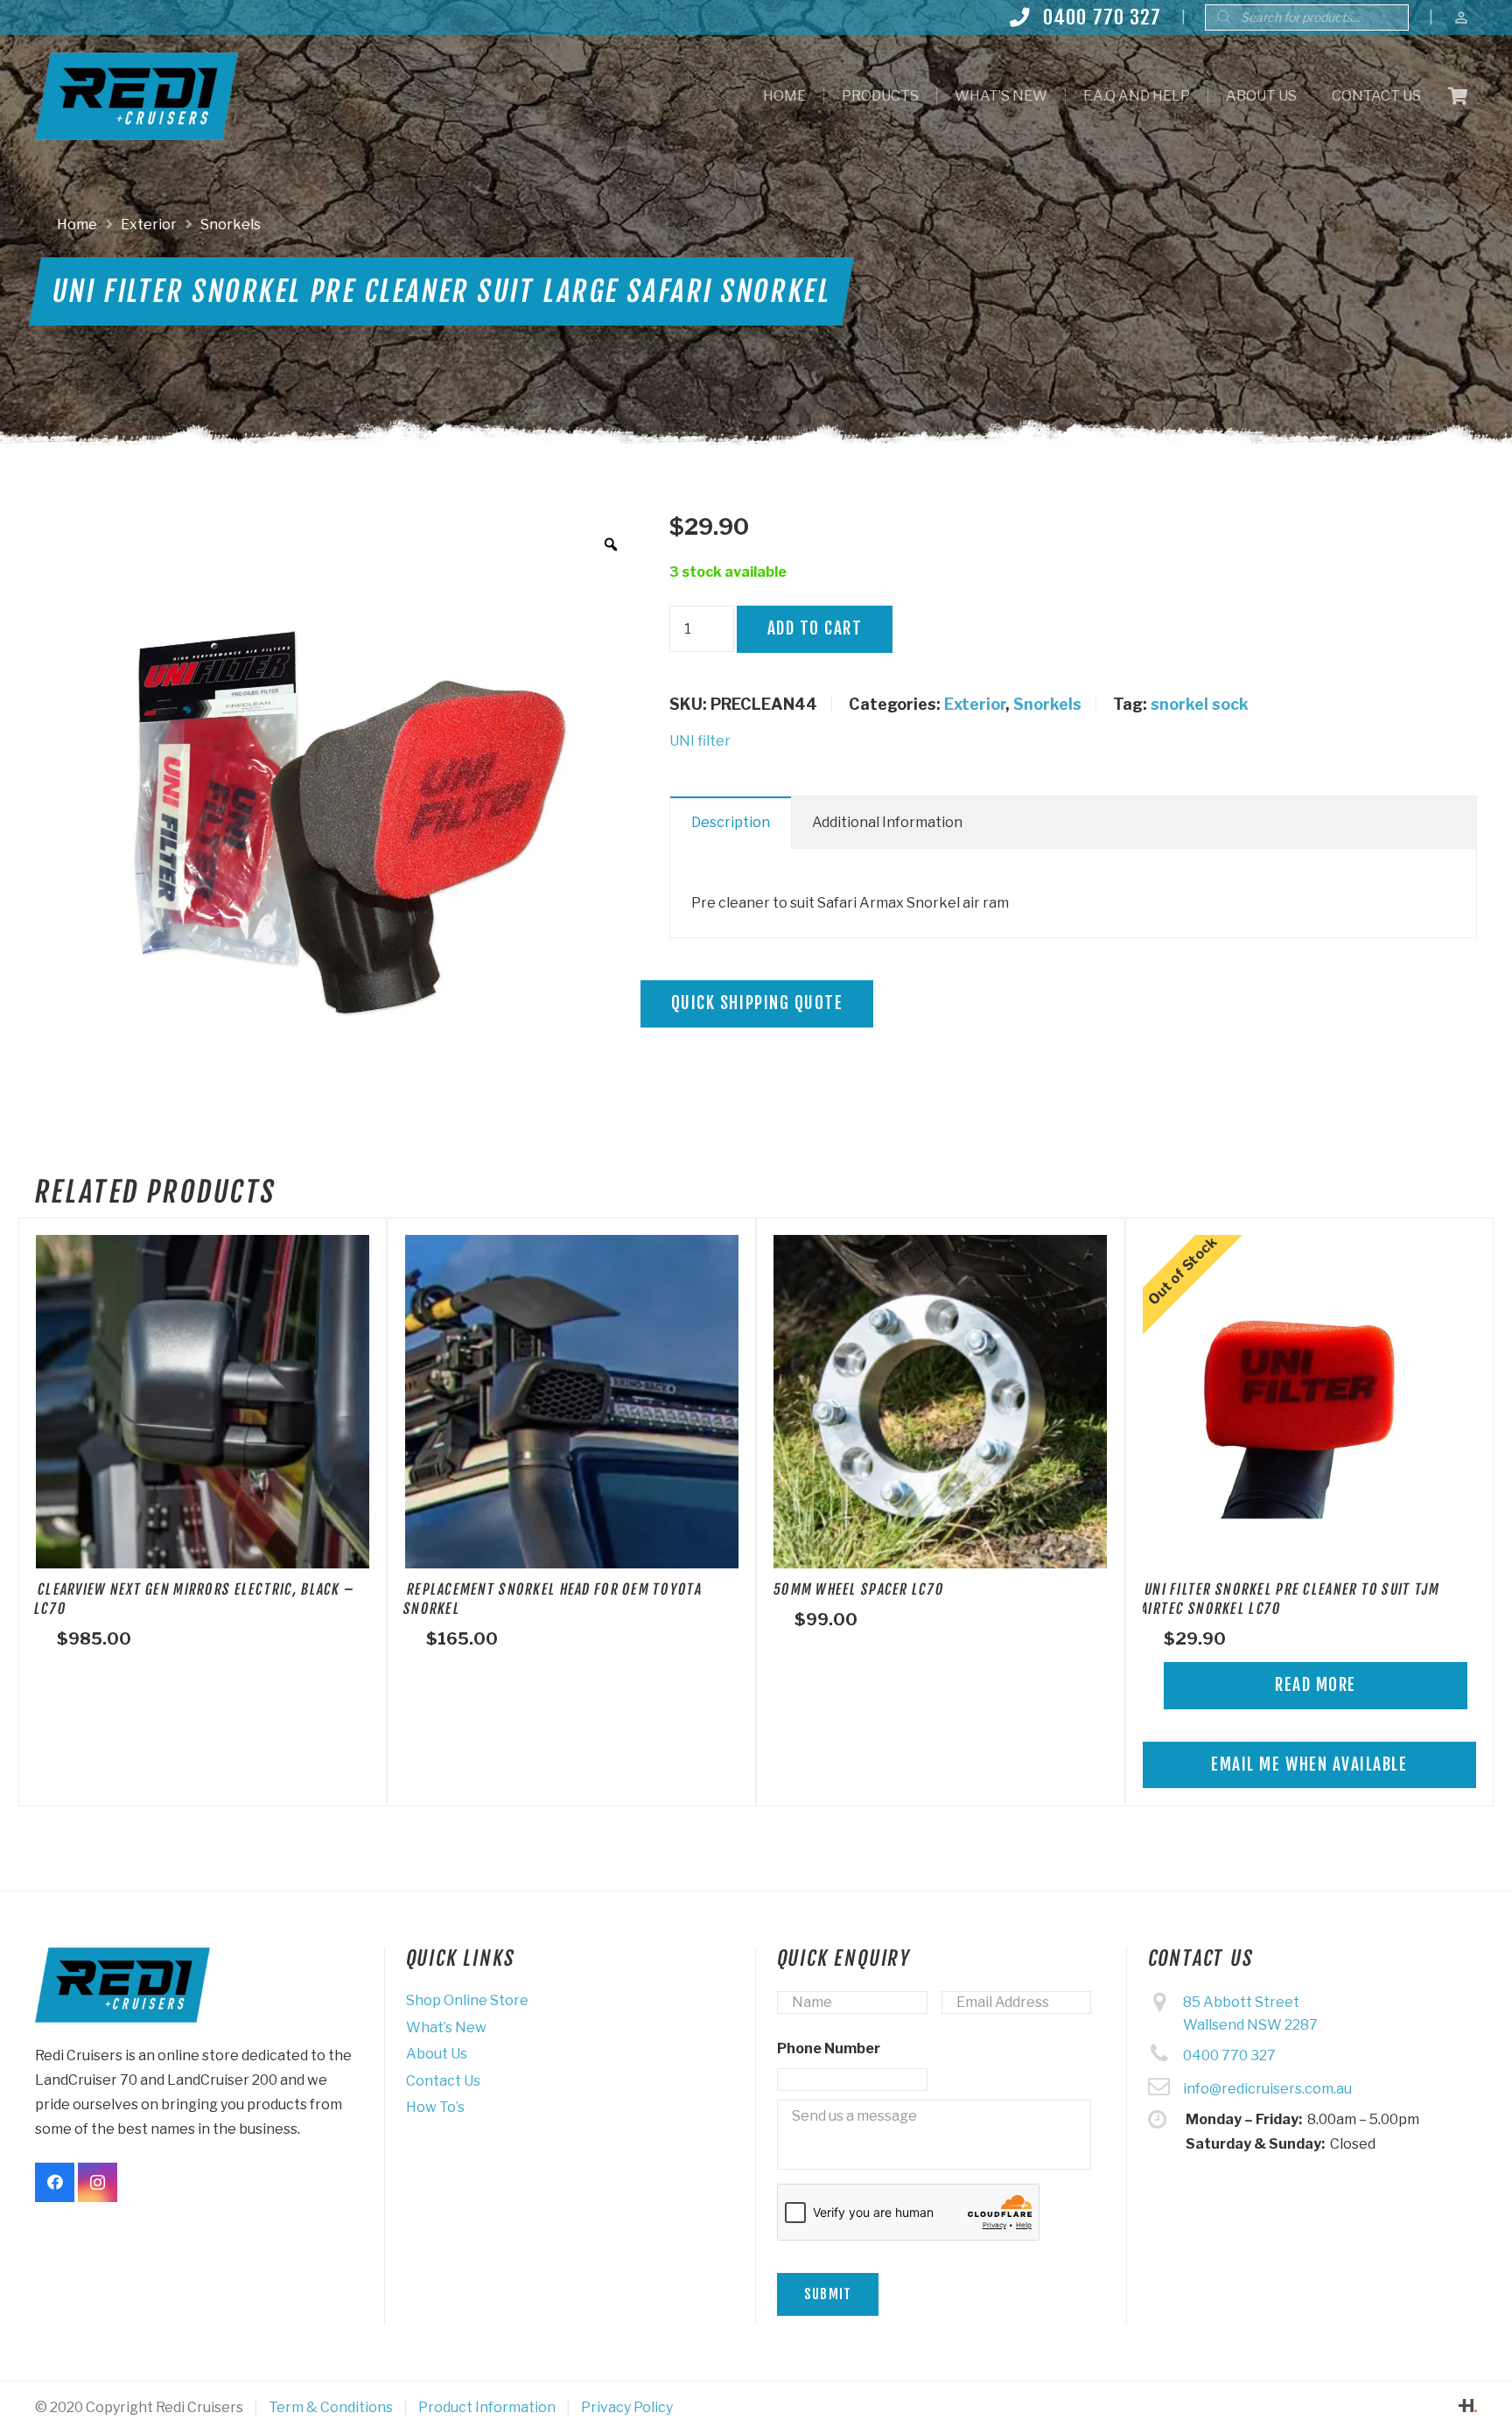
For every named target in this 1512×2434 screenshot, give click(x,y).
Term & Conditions (331, 2407)
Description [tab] (731, 822)
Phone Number (829, 2048)
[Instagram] (98, 2182)
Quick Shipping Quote (757, 1003)
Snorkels (231, 224)
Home (77, 224)
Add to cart (815, 628)
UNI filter (700, 741)
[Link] (136, 96)
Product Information (487, 2407)
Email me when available (1309, 1764)
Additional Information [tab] (887, 822)
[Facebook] (55, 2182)
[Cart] (1458, 96)
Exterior (149, 224)
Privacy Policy (627, 2407)
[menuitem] (784, 96)
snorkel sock (1200, 704)
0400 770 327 (1229, 2055)
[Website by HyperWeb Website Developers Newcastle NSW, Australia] (1468, 2407)
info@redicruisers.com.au (1267, 2089)
